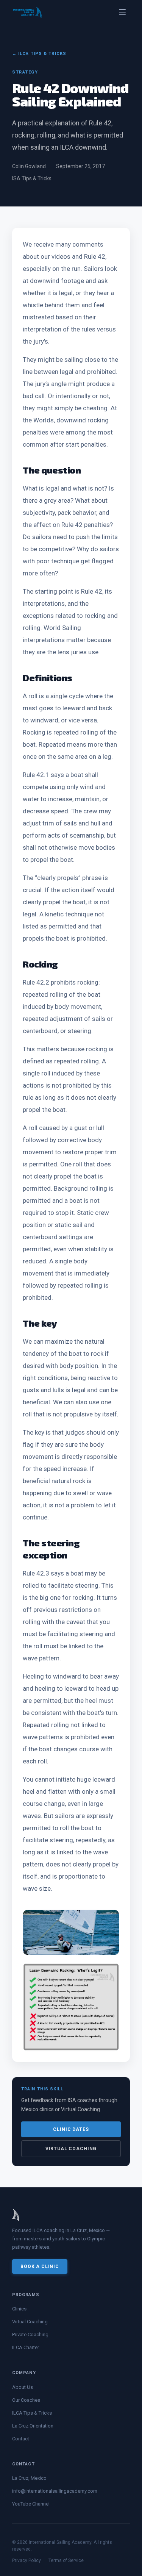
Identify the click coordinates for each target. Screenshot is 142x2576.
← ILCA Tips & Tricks (39, 54)
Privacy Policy (27, 2560)
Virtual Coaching (71, 2149)
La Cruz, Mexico (29, 2478)
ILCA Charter (26, 2347)
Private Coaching (30, 2334)
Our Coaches (26, 2400)
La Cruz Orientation (33, 2426)
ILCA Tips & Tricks (32, 2413)
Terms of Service (66, 2560)
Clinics (19, 2309)
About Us (23, 2387)
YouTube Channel (31, 2504)
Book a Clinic (40, 2267)
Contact (21, 2439)
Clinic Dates (71, 2129)
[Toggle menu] (122, 12)
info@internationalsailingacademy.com (55, 2491)
